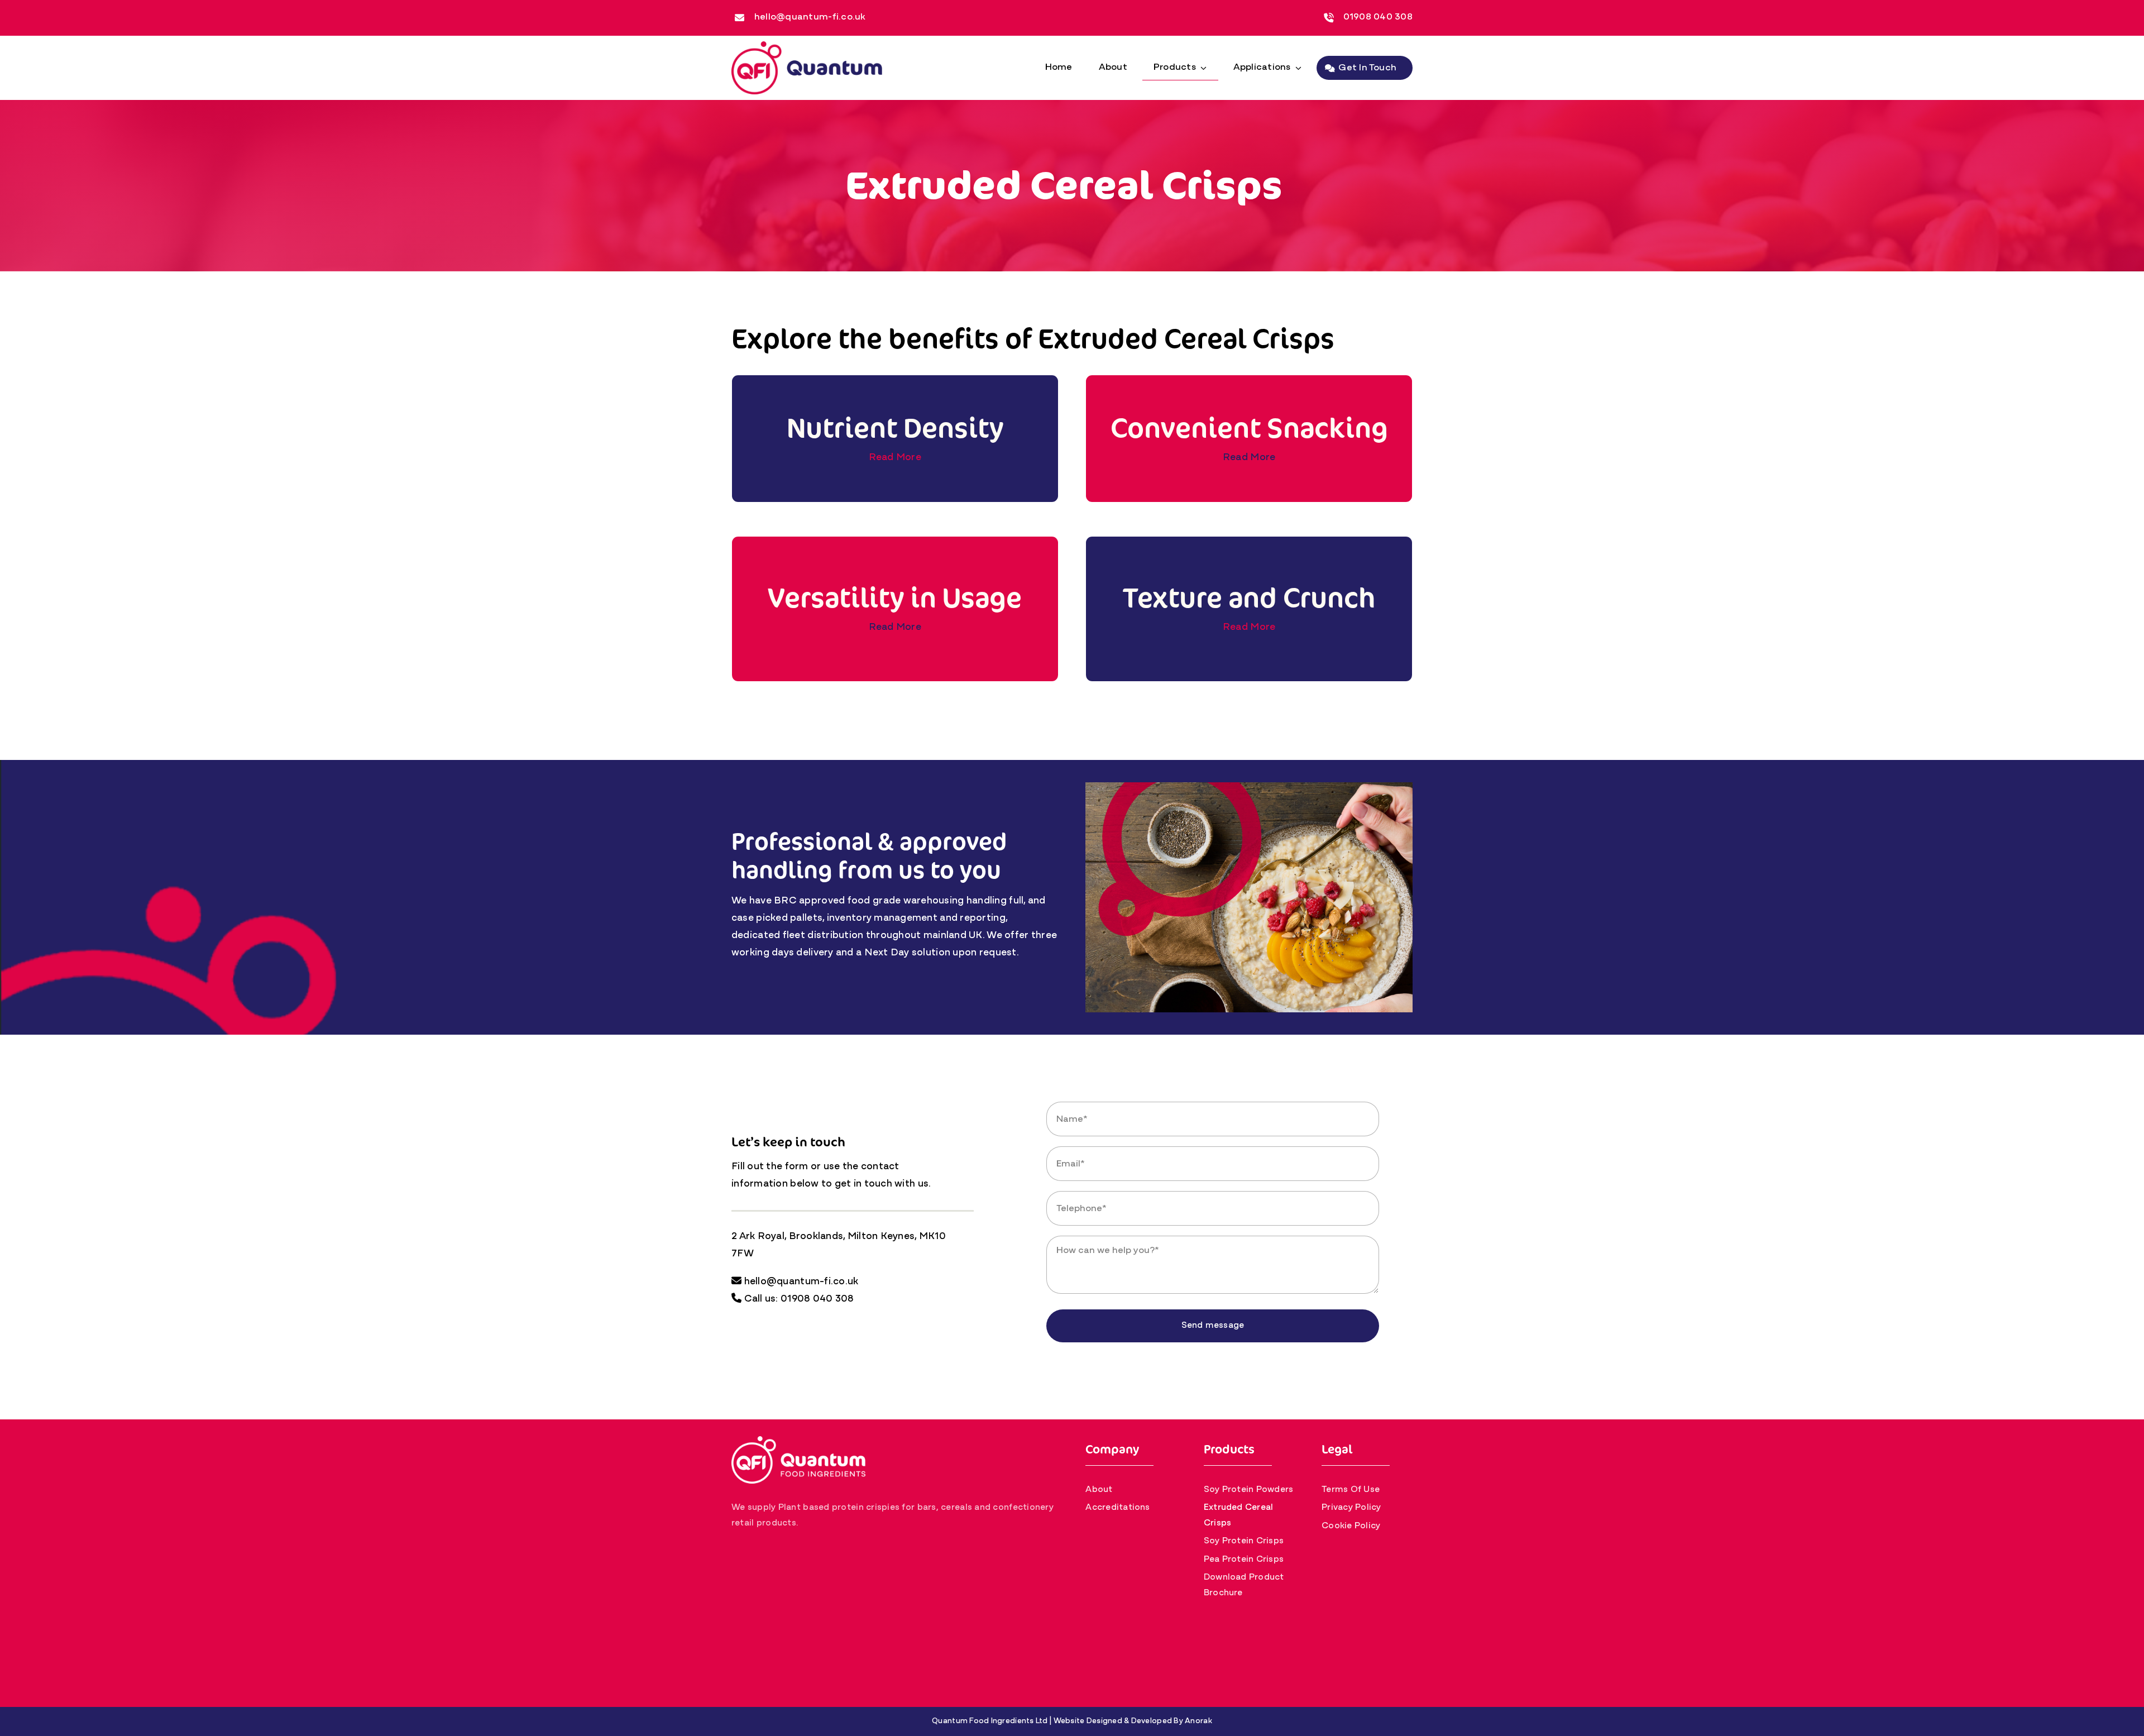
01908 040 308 (1378, 17)
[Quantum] (807, 46)
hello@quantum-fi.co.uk (810, 17)
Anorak (1198, 1721)
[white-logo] (798, 1441)
